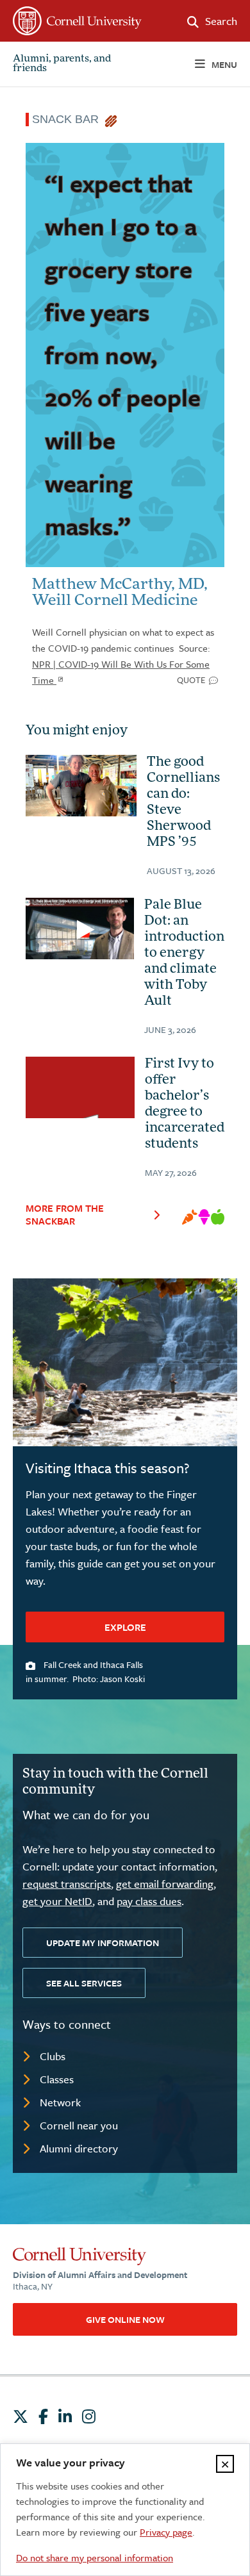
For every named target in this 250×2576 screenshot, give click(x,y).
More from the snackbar (65, 1214)
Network (60, 2102)
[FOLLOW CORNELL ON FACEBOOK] (43, 2416)
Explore (125, 1627)
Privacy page (166, 2532)
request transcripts (67, 1884)
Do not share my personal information (95, 2557)
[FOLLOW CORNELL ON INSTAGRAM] (89, 2416)
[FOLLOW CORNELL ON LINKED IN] (65, 2416)
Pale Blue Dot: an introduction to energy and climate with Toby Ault (184, 954)
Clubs (53, 2056)
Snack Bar (69, 119)
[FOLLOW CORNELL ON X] (21, 2416)
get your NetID (57, 1901)
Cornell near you (79, 2125)
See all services (84, 1983)
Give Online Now (125, 2319)
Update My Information (103, 1943)
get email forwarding (165, 1884)
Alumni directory (79, 2148)
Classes (57, 2079)
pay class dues (149, 1901)
